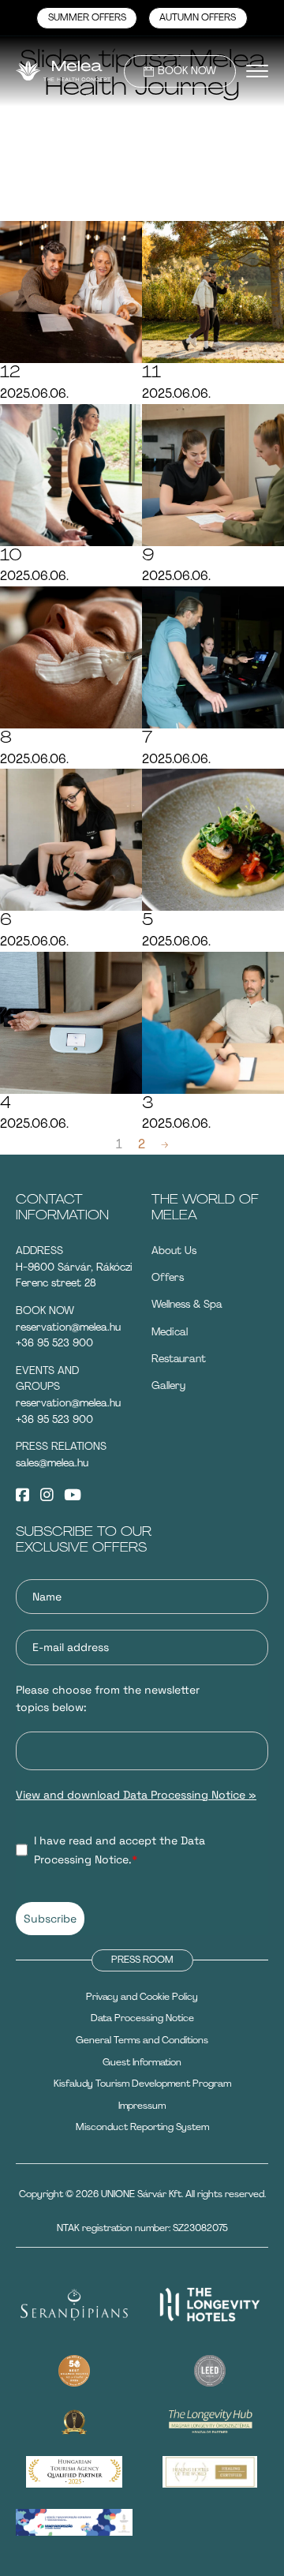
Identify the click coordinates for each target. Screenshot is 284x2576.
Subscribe (50, 1919)
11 (151, 373)
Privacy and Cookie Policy (142, 1997)
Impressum (142, 2106)
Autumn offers (198, 17)
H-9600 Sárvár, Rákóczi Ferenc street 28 (74, 1275)
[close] (257, 71)
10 (11, 556)
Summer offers (87, 17)
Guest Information (142, 2062)
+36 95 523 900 (54, 1343)
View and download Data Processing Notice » (136, 1795)
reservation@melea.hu (68, 1327)
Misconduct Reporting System (142, 2127)
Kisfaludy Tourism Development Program (142, 2084)
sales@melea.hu (52, 1463)
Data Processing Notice (142, 2018)
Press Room (142, 1960)
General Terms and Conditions (142, 2040)
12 (10, 373)
